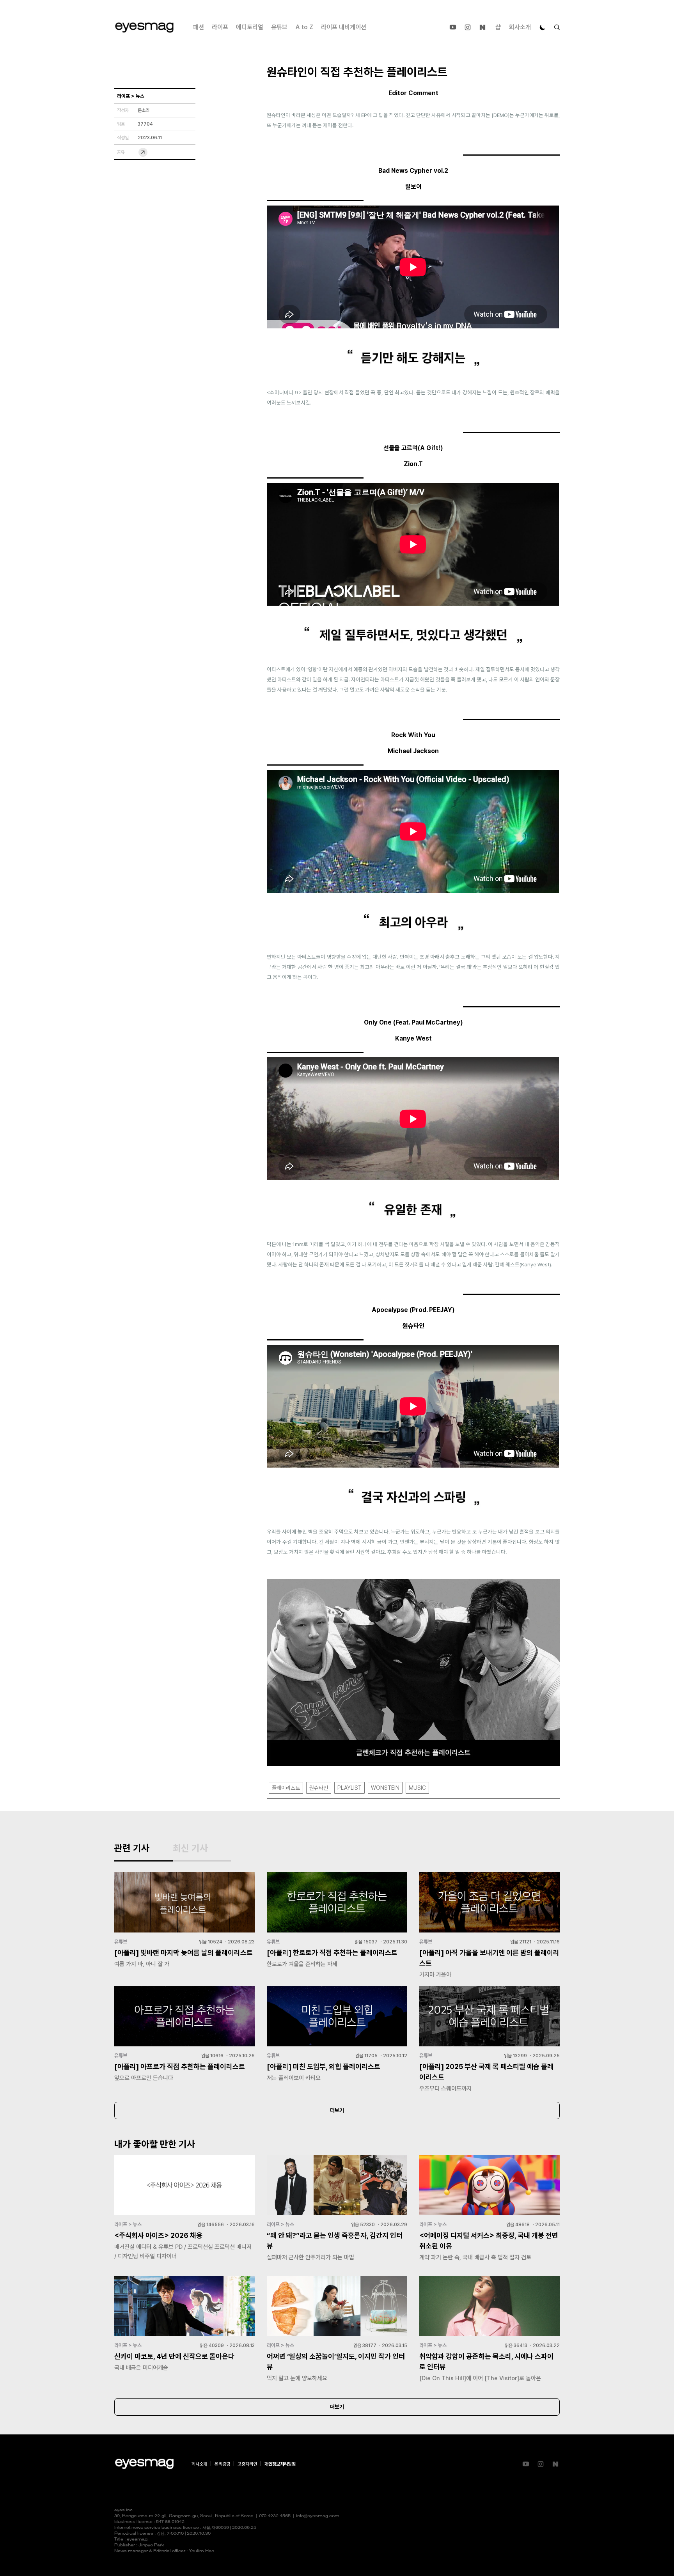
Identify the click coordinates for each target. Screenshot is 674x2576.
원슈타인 (319, 1788)
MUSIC (417, 1788)
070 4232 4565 (275, 2516)
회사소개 (520, 27)
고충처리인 (247, 2464)
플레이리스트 (286, 1788)
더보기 (337, 2110)
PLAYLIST (349, 1788)
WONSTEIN (385, 1788)
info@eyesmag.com (318, 2516)
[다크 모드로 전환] (543, 27)
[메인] (144, 27)
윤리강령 (222, 2464)
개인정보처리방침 (280, 2464)
